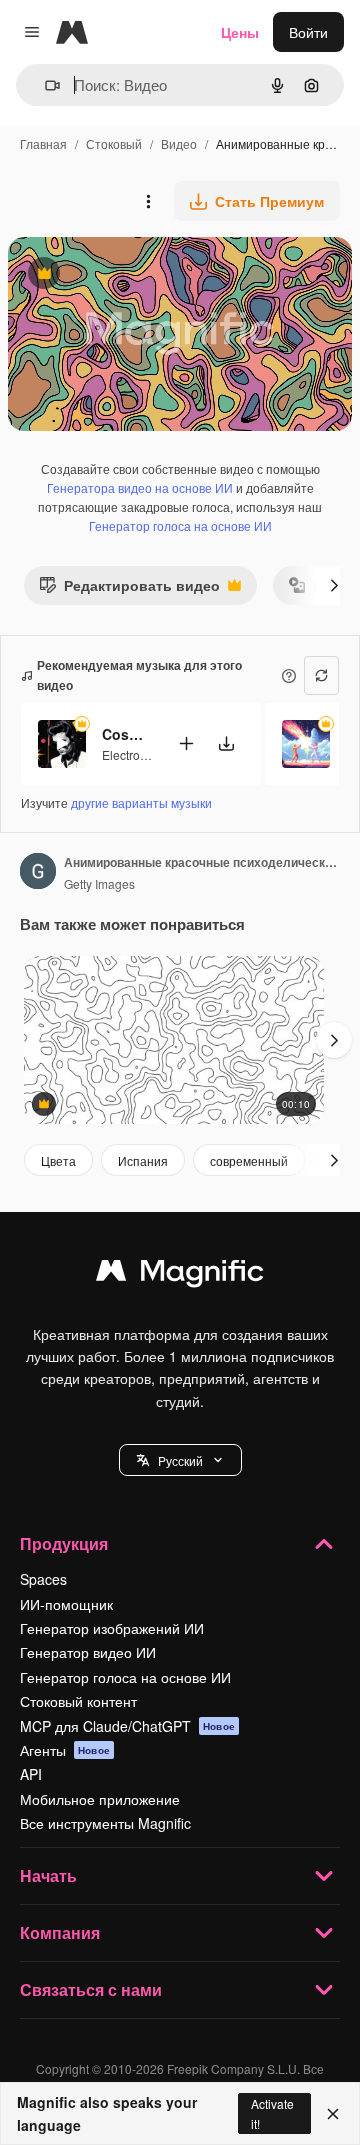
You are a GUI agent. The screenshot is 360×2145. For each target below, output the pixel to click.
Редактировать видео (129, 589)
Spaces (43, 1579)
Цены (240, 32)
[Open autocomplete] (44, 85)
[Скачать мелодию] (226, 743)
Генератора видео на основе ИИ (140, 487)
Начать (48, 1875)
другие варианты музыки (141, 802)
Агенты (65, 1750)
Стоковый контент (78, 1701)
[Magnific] (180, 1275)
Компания (60, 1932)
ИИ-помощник (66, 1604)
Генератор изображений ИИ (112, 1628)
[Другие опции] (148, 201)
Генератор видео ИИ (88, 1652)
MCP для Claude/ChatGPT (127, 1726)
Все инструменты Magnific (105, 1823)
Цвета (58, 1160)
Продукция (64, 1543)
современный (249, 1160)
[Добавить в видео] (186, 743)
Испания (143, 1160)
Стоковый (114, 143)
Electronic (129, 754)
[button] (180, 1460)
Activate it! (272, 2113)
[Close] (333, 2114)
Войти (308, 32)
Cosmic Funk (127, 734)
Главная (43, 143)
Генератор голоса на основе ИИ (180, 525)
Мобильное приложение (100, 1799)
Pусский (180, 1460)
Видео (179, 143)
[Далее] (334, 585)
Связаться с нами (91, 1989)
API (31, 1774)
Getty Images (99, 883)
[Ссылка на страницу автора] (38, 873)
